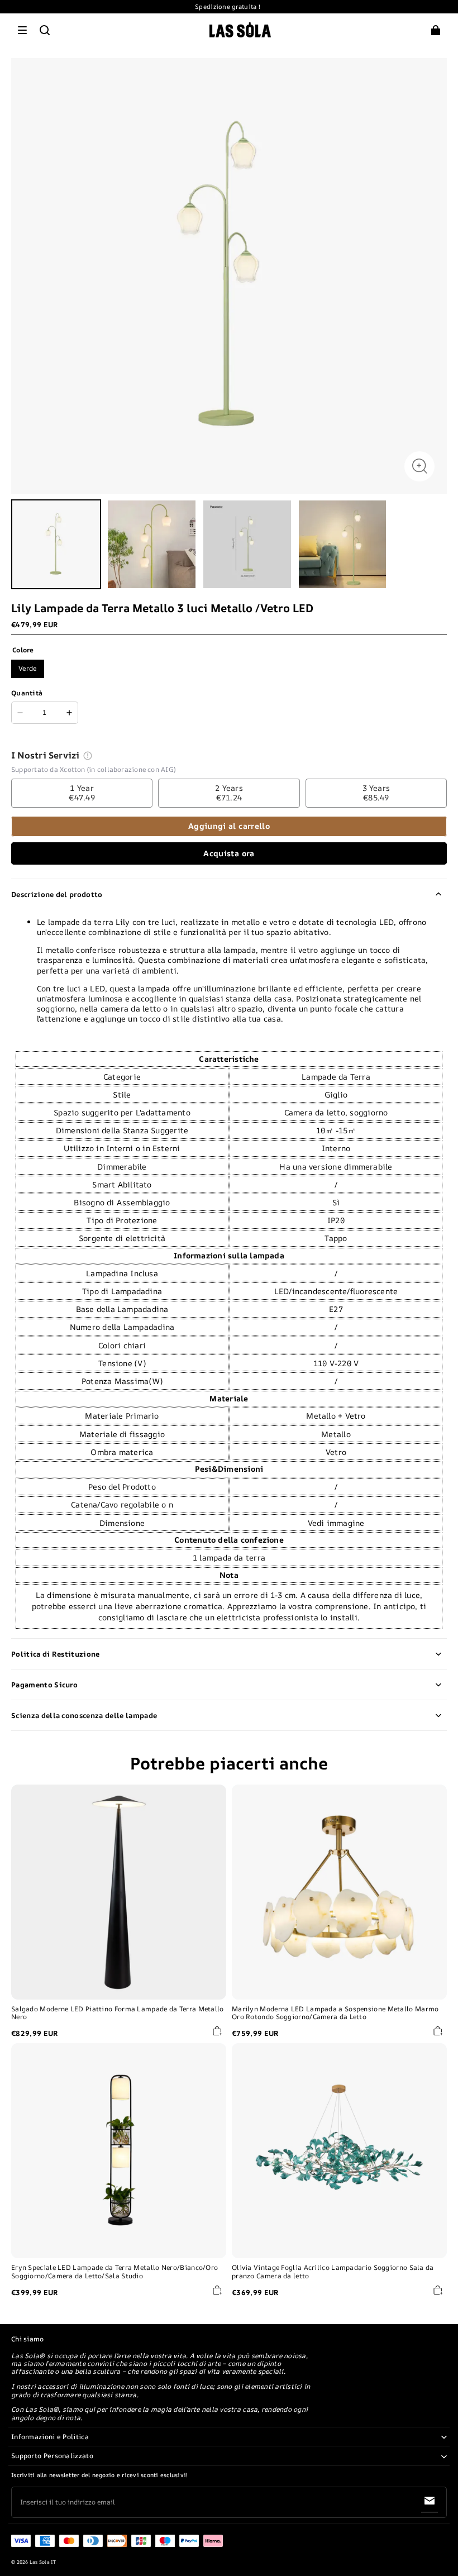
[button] (22, 30)
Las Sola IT (43, 2562)
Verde (28, 668)
